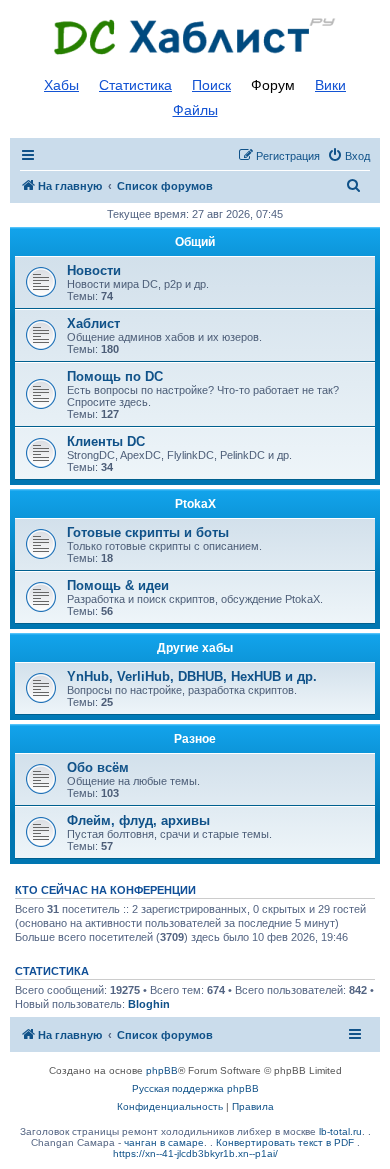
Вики (330, 85)
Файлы (195, 110)
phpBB (162, 1070)
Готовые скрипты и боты (148, 532)
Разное (195, 739)
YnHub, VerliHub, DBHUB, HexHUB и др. (192, 676)
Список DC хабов (195, 37)
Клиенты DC (106, 441)
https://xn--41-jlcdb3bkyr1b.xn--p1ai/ (195, 1153)
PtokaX (195, 504)
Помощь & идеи (118, 585)
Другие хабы (195, 648)
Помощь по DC (115, 376)
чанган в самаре (164, 1142)
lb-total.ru (340, 1131)
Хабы (61, 85)
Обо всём (98, 767)
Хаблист (93, 323)
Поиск (211, 85)
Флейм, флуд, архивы (138, 820)
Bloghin (149, 1004)
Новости (94, 270)
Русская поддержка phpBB (195, 1088)
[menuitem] (348, 156)
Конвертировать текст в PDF (285, 1142)
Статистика (135, 85)
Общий (195, 242)
